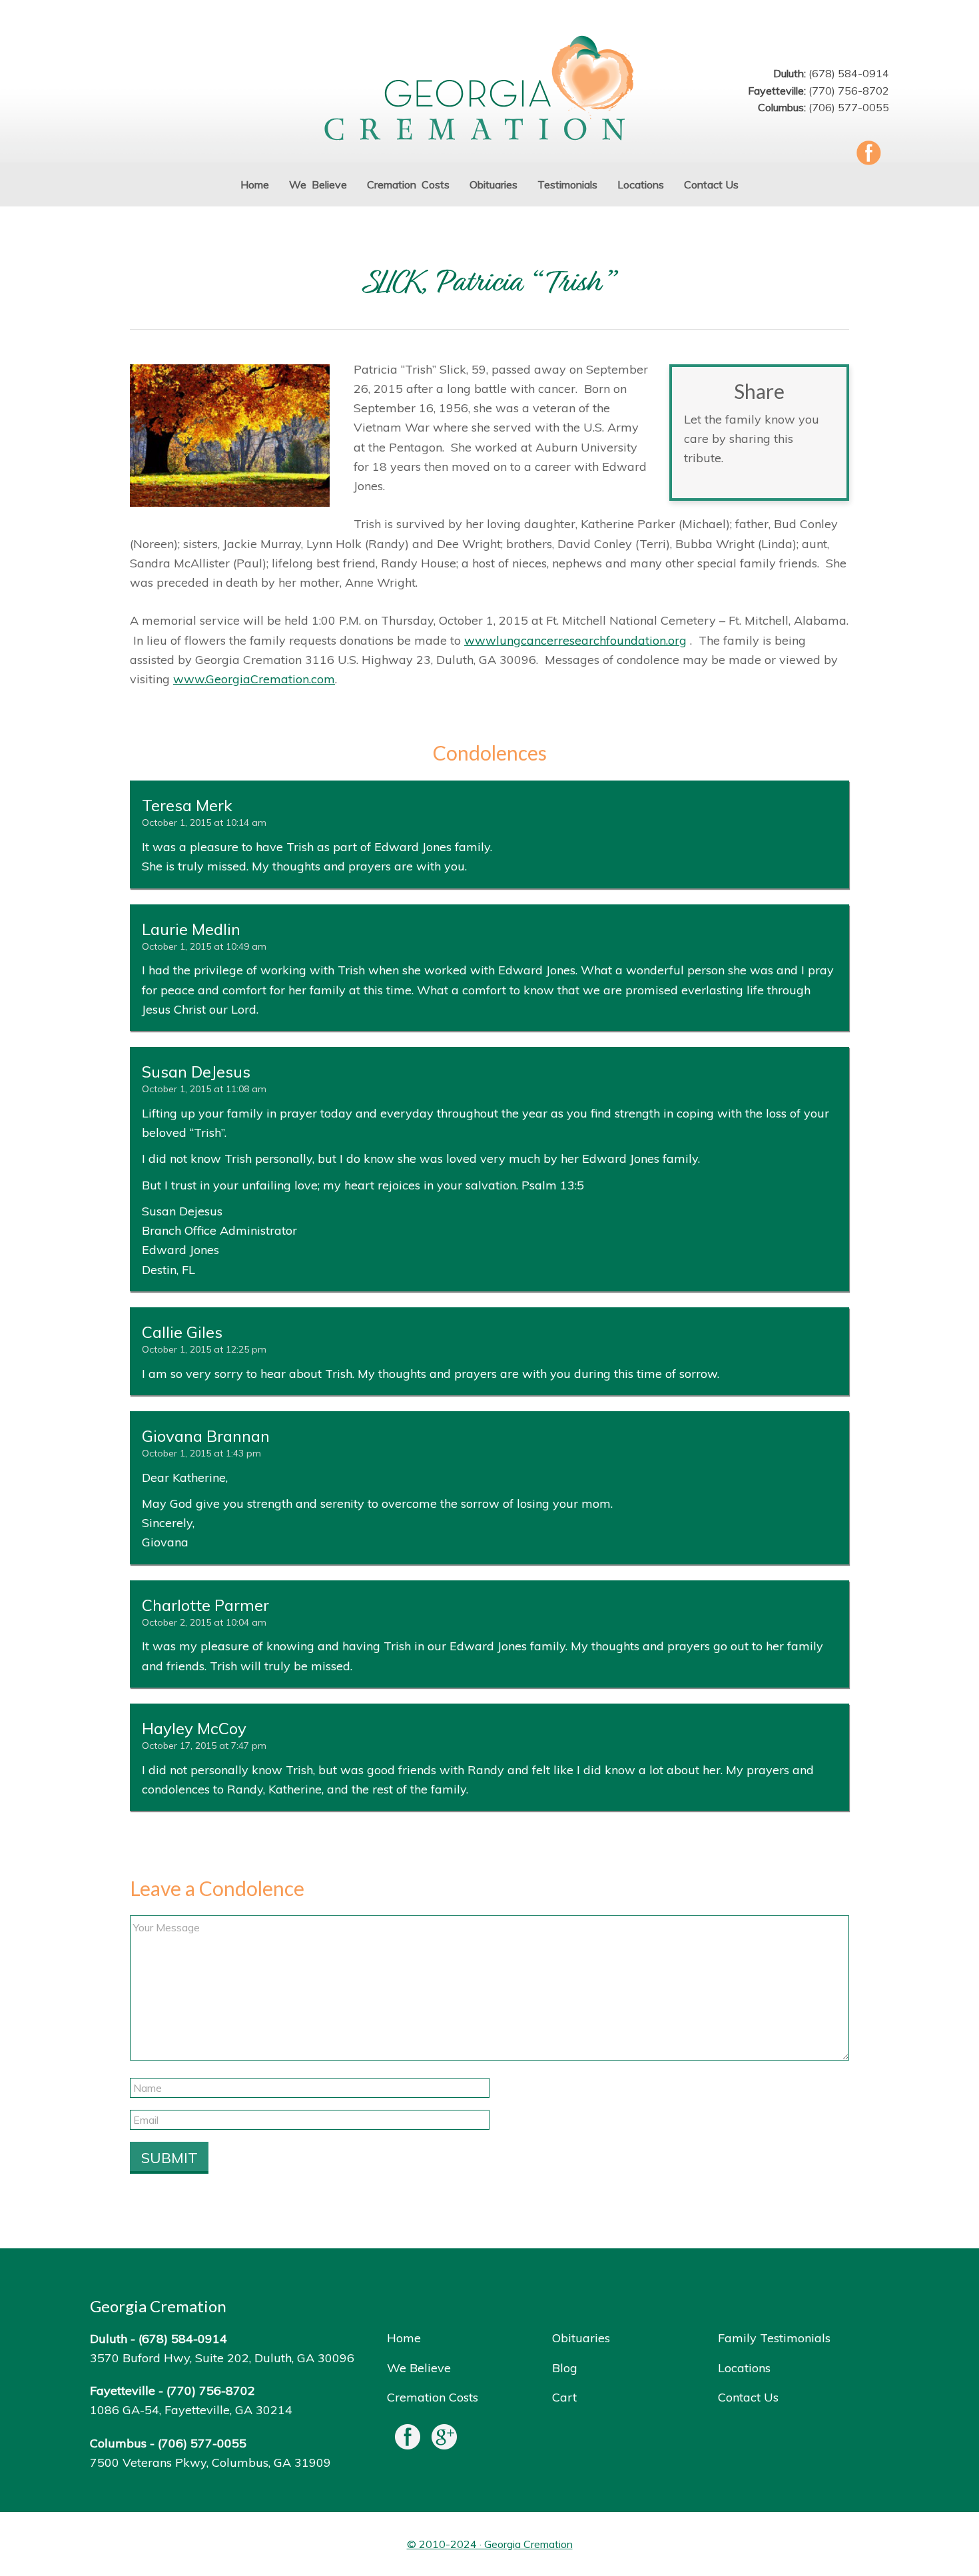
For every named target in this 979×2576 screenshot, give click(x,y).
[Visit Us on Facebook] (408, 2440)
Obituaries (581, 2338)
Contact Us (748, 2397)
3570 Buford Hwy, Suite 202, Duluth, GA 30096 (222, 2358)
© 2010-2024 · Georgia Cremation (490, 2544)
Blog (565, 2368)
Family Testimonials (774, 2338)
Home (404, 2338)
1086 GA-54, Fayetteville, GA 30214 (191, 2410)
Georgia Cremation (489, 90)
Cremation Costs (433, 2397)
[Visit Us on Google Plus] (444, 2440)
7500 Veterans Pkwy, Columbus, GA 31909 (210, 2462)
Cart (564, 2397)
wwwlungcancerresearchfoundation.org (575, 640)
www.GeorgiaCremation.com (254, 679)
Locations (744, 2368)
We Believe (419, 2368)
